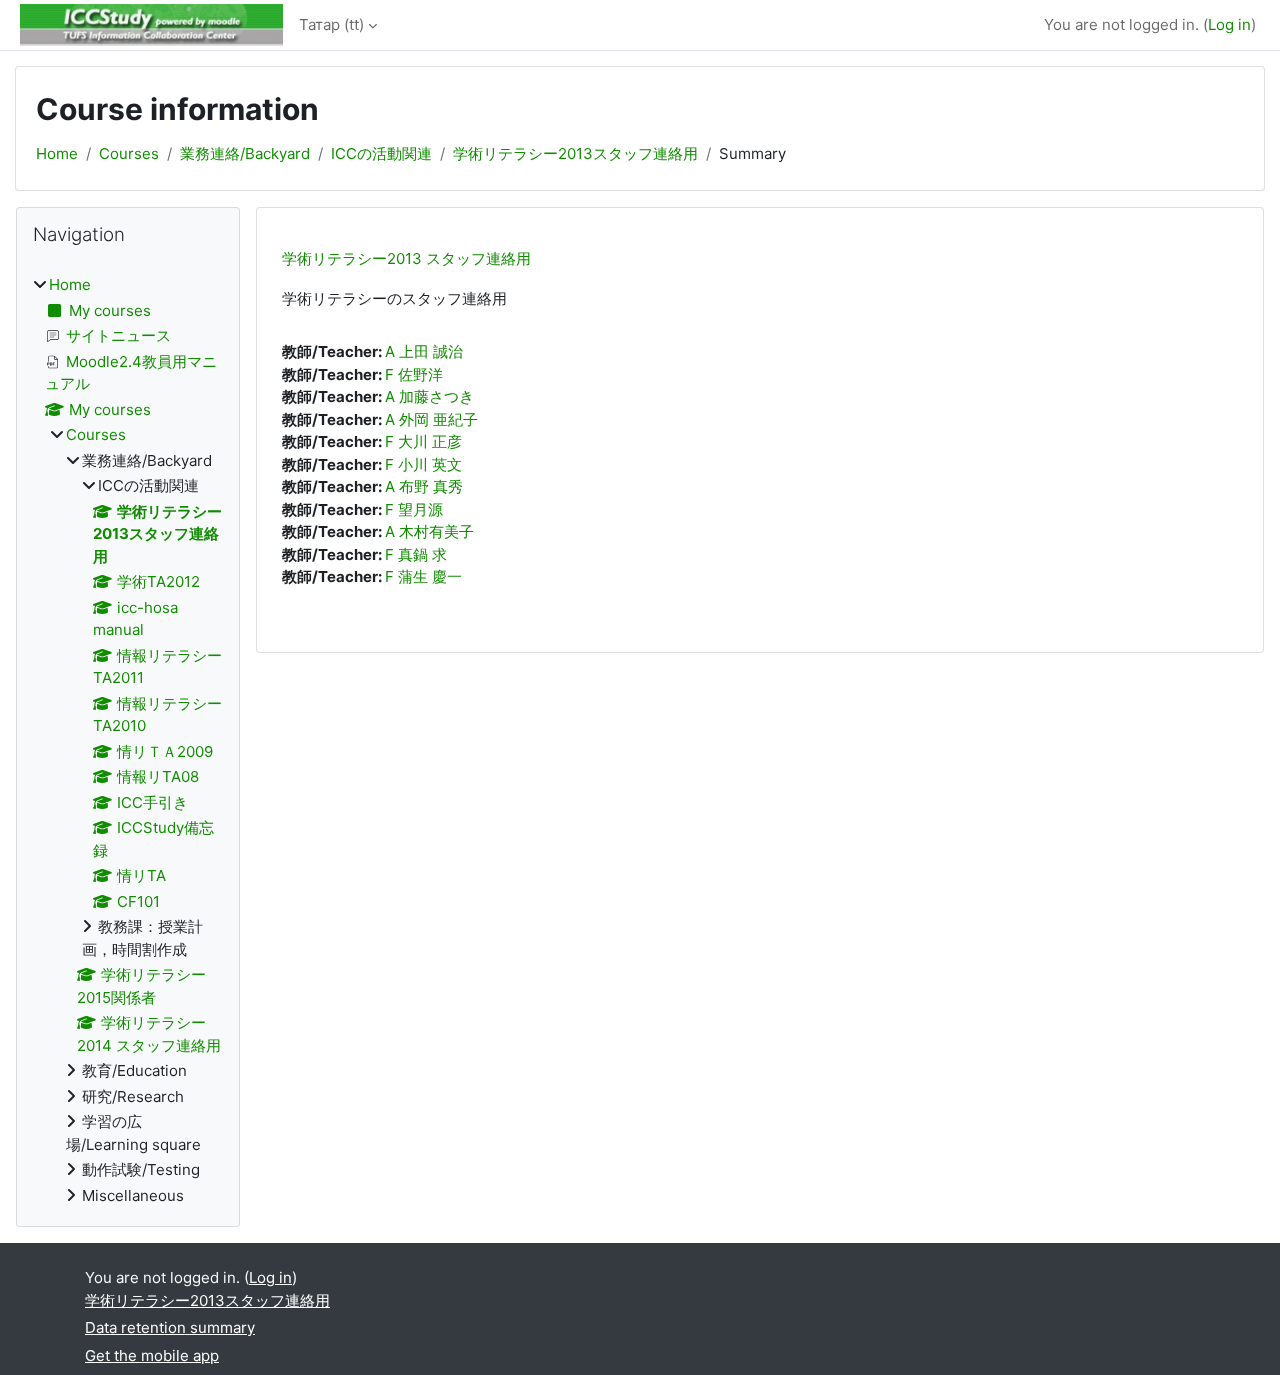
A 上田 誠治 (424, 351)
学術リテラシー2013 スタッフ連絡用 (406, 258)
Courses (129, 153)
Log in (1229, 24)
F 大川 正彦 (423, 441)
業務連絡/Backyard (245, 153)
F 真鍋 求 (416, 554)
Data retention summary (170, 1327)
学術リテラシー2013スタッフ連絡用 (575, 153)
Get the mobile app (152, 1355)
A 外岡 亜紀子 (431, 419)
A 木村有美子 (429, 531)
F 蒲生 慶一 (423, 576)
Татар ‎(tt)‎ (331, 24)
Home (57, 153)
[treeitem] (128, 740)
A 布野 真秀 (424, 486)
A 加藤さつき (429, 396)
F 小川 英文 (423, 464)
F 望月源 (414, 509)
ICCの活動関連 (381, 153)
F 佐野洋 (414, 374)
